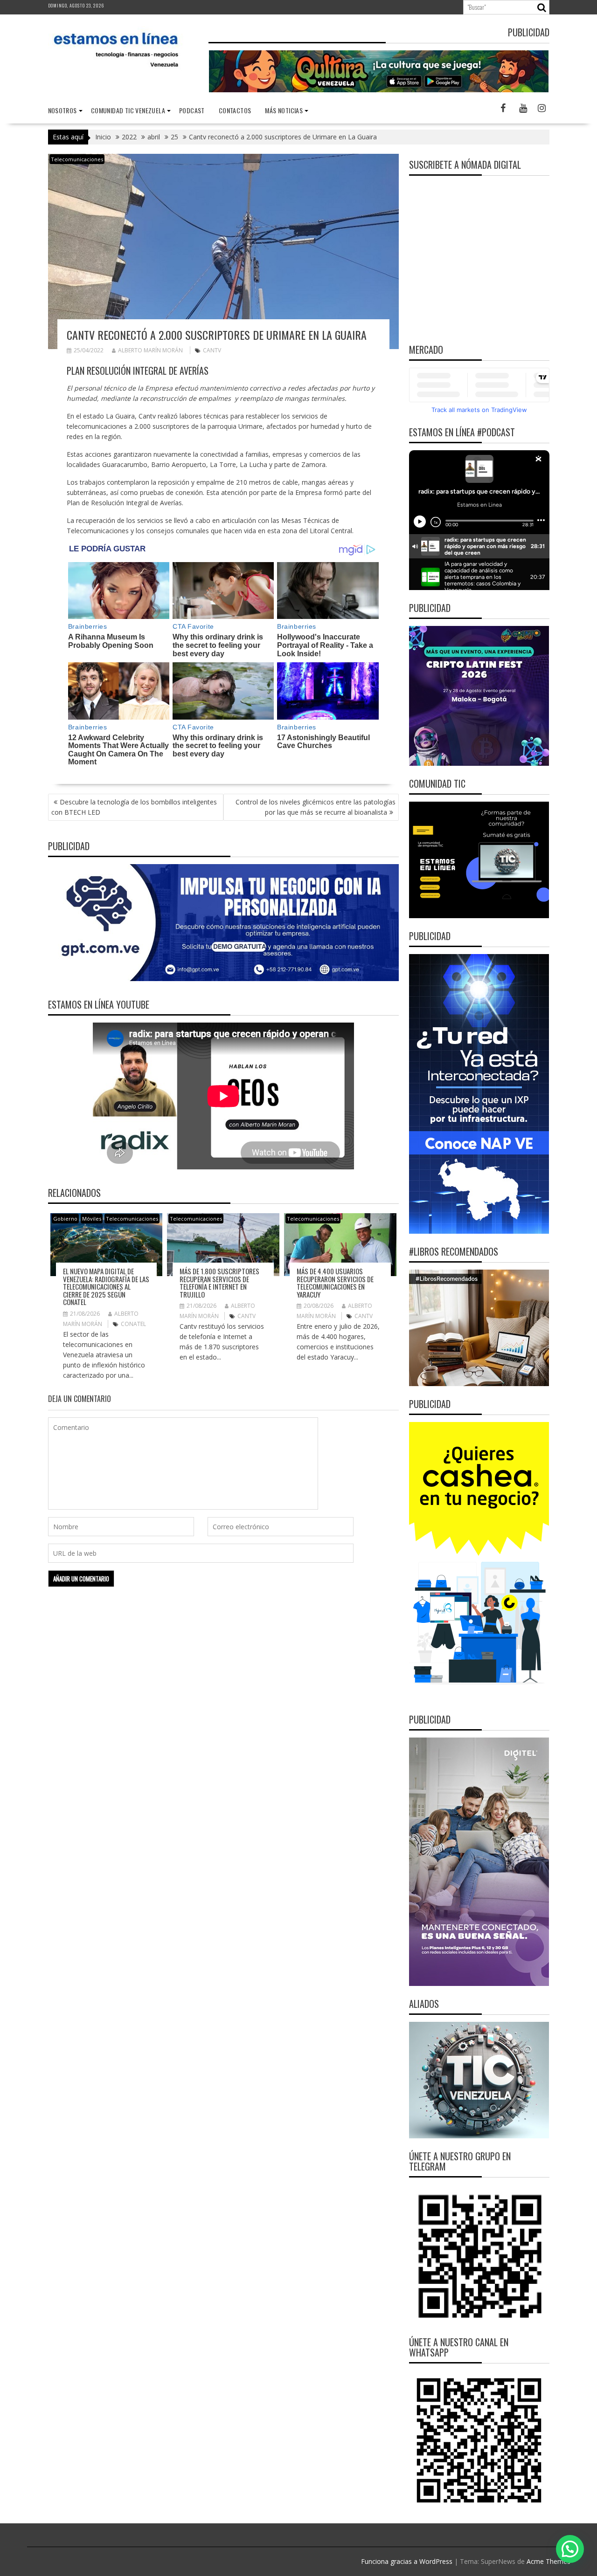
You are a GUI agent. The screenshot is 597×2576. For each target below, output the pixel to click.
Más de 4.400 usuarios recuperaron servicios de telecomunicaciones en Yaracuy (335, 1283)
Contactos (235, 110)
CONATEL (133, 1324)
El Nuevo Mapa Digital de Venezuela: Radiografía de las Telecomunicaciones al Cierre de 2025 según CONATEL (106, 1286)
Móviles (92, 1219)
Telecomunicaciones (77, 159)
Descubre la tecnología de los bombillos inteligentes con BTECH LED (134, 807)
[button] (570, 2549)
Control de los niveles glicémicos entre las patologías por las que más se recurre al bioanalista (316, 807)
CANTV (212, 350)
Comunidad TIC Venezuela (128, 110)
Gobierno (65, 1219)
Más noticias (284, 110)
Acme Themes (548, 2561)
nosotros (62, 110)
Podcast (192, 110)
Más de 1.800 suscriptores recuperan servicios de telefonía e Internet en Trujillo (219, 1283)
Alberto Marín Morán (150, 350)
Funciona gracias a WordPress (407, 2561)
